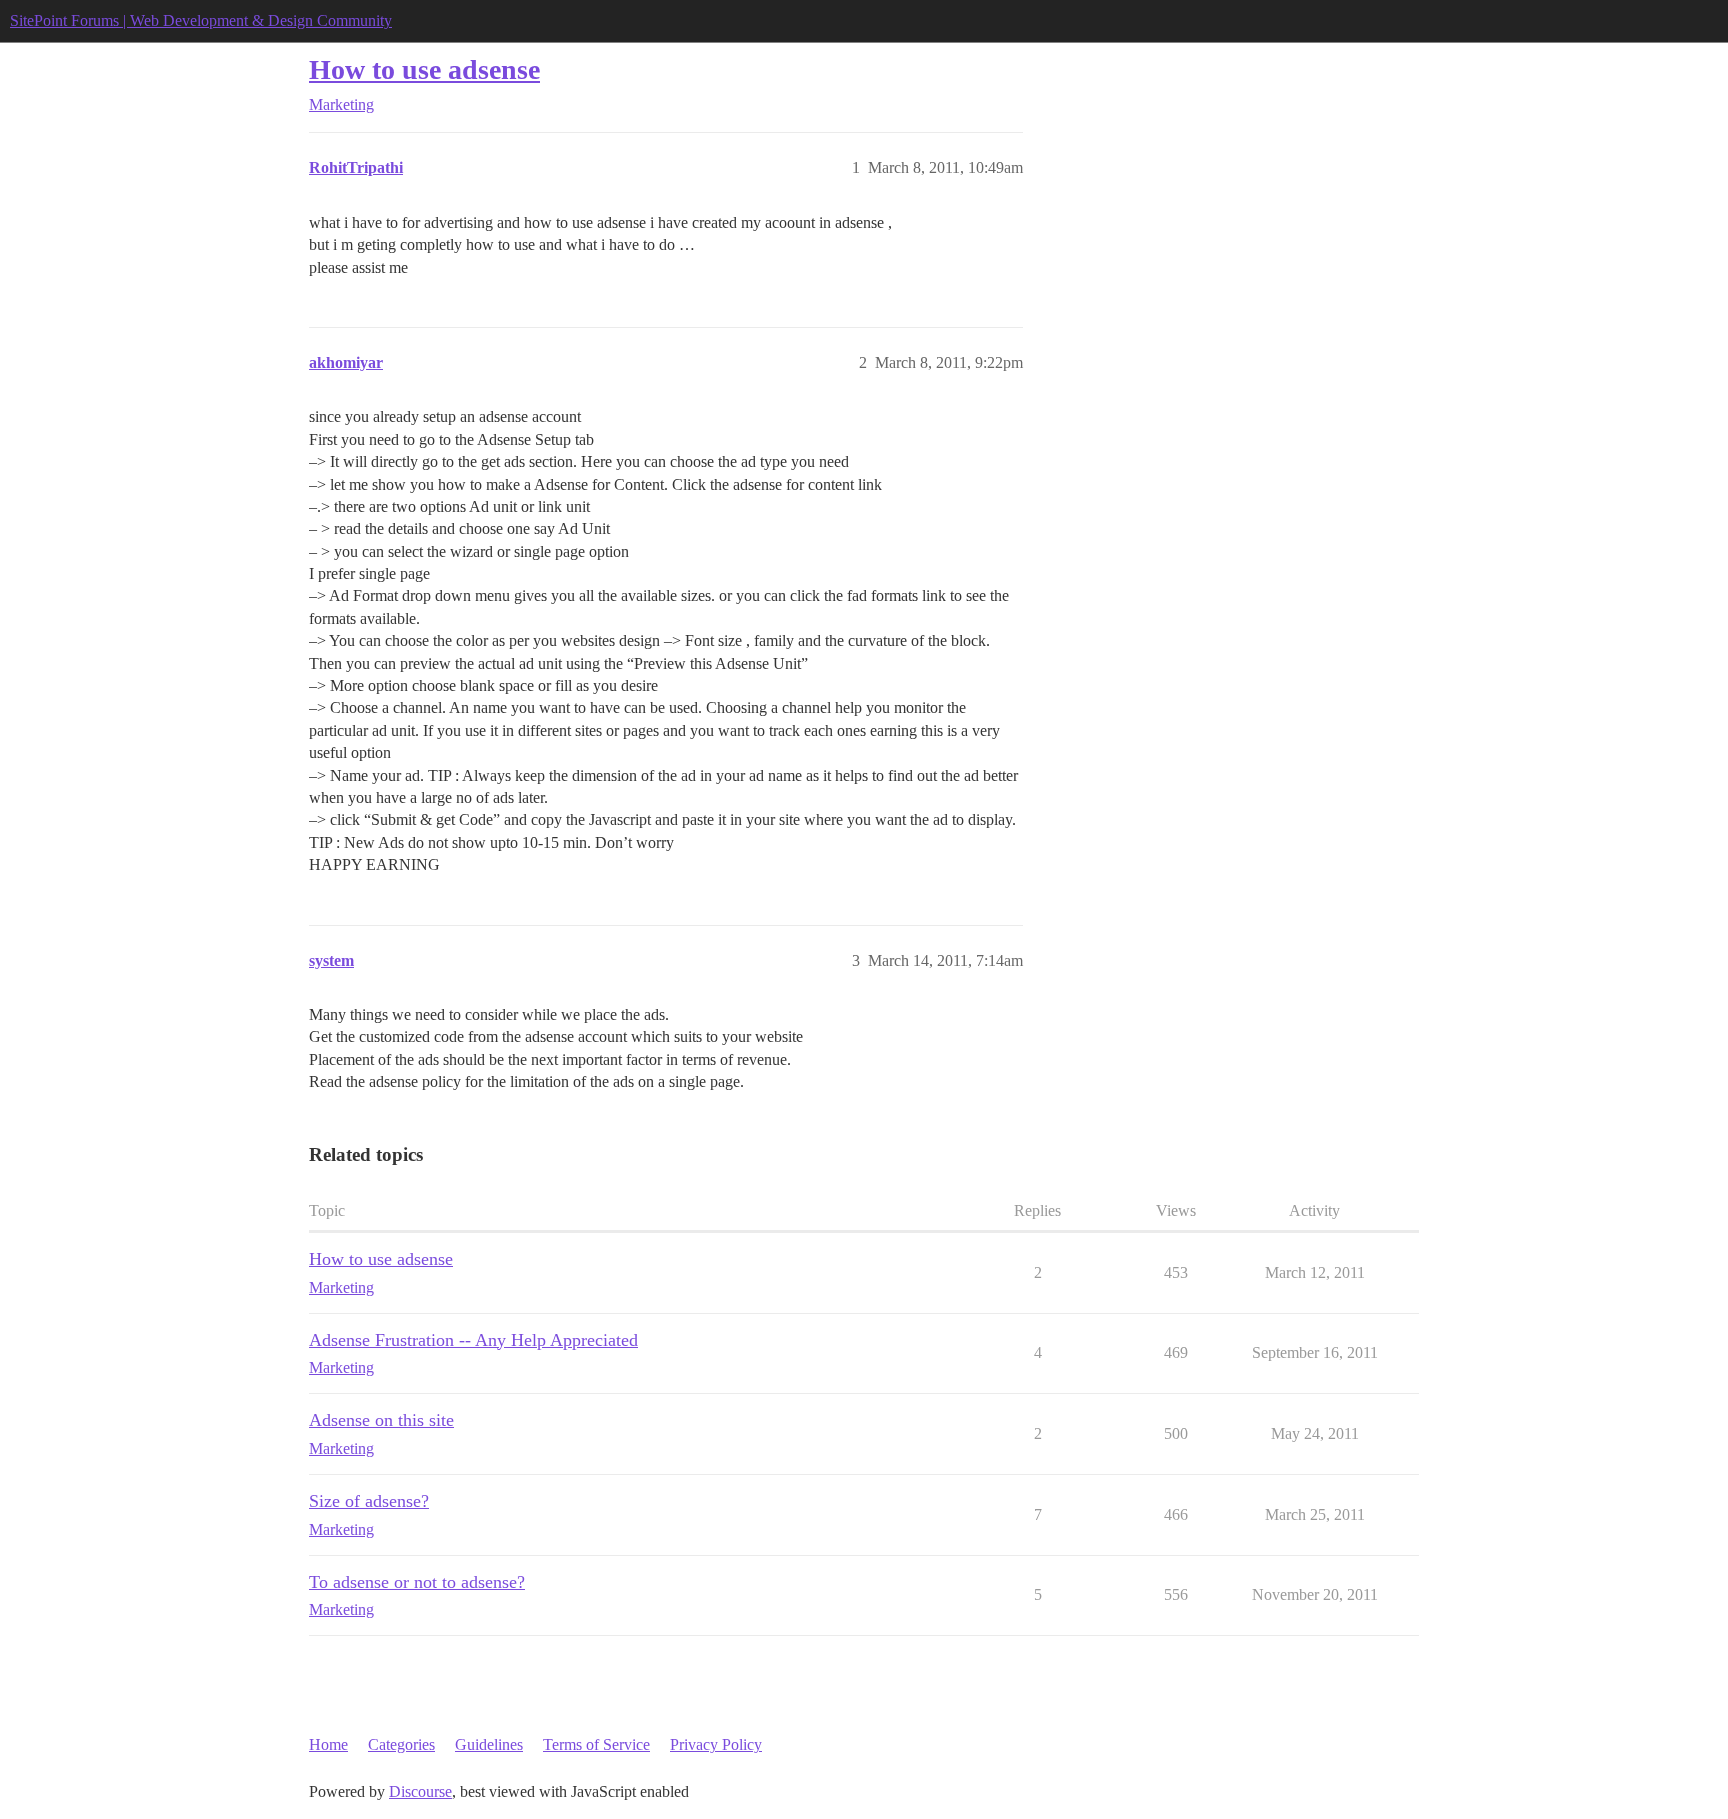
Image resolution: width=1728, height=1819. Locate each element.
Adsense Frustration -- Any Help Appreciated (473, 1340)
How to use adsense (424, 69)
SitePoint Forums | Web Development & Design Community (201, 20)
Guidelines (489, 1744)
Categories (401, 1744)
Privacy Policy (716, 1744)
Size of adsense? (369, 1501)
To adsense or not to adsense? (417, 1582)
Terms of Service (596, 1744)
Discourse (420, 1791)
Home (328, 1744)
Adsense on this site (381, 1420)
